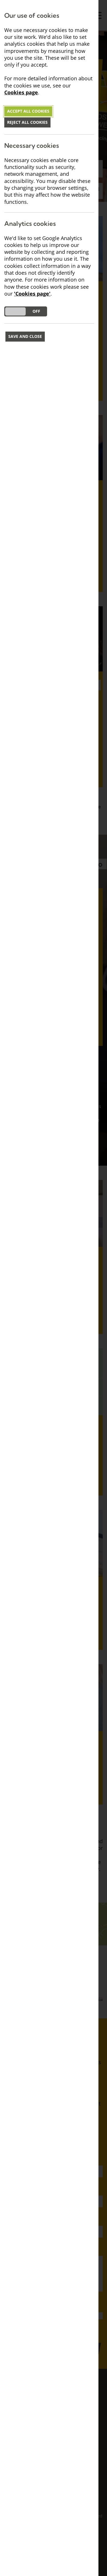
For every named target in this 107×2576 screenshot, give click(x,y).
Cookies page (21, 92)
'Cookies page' (32, 294)
